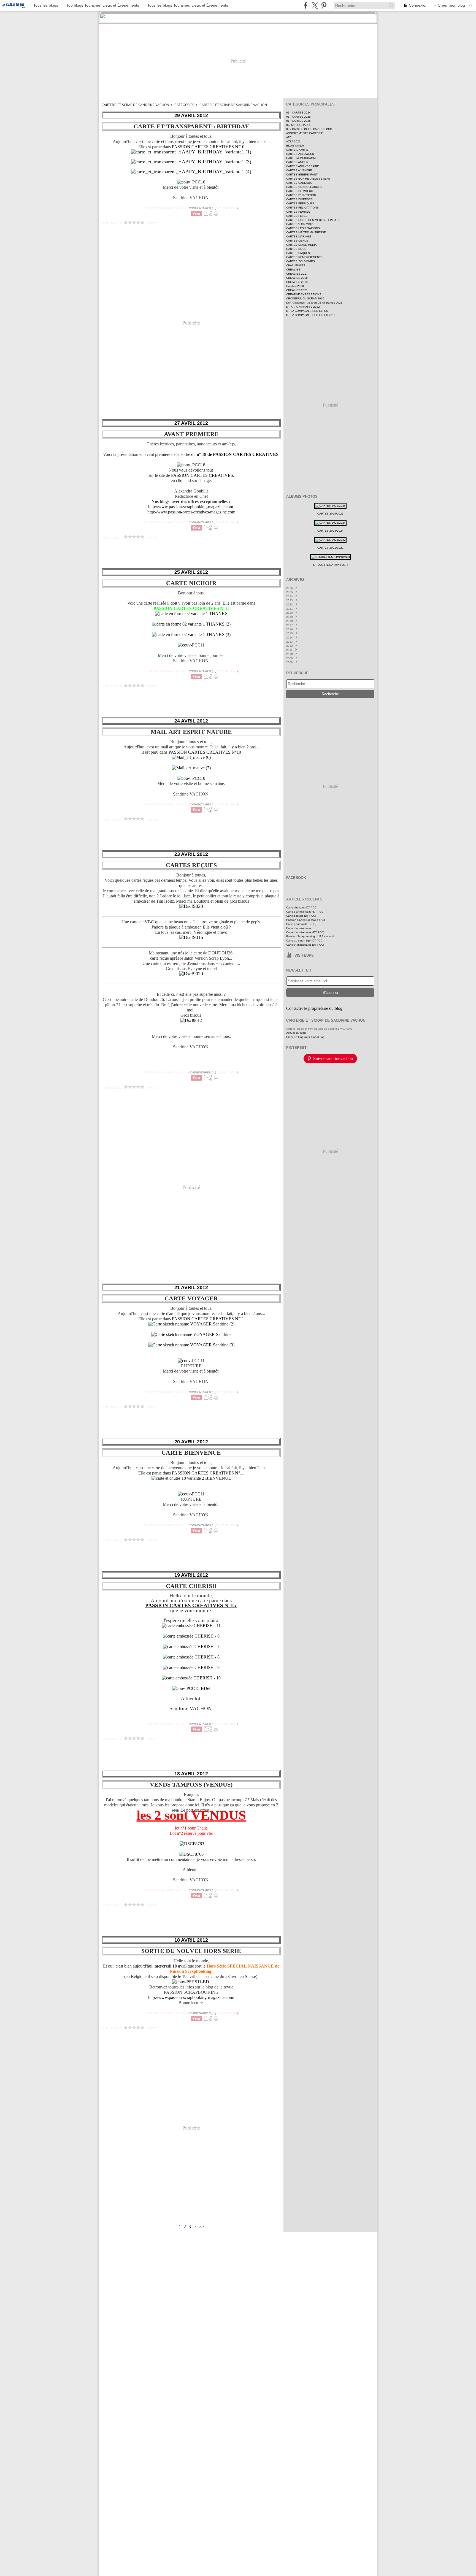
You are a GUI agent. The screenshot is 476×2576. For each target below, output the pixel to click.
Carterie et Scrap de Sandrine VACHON (135, 105)
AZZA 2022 (293, 141)
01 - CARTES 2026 (298, 121)
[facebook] (306, 5)
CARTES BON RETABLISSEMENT (308, 179)
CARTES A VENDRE (299, 170)
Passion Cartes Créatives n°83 (306, 920)
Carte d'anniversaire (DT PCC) (305, 912)
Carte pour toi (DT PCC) (301, 924)
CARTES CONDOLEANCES (304, 187)
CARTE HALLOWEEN (300, 154)
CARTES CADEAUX (299, 183)
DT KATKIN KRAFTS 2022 (303, 307)
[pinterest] (324, 5)
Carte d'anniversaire (299, 928)
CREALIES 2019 (297, 282)
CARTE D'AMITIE (297, 150)
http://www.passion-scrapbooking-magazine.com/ (191, 1997)
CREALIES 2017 (297, 274)
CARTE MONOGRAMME (302, 158)
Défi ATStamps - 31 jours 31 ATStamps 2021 (314, 303)
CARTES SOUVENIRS (301, 261)
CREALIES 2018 (297, 278)
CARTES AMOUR (297, 162)
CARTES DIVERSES (299, 199)
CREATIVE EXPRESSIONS (304, 294)
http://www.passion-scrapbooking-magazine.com (191, 507)
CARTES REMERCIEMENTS (304, 257)
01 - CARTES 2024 (298, 113)
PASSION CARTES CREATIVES (202, 475)
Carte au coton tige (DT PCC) (305, 941)
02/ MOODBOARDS (299, 125)
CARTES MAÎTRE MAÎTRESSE (306, 232)
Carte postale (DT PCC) (301, 916)
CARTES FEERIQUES (300, 203)
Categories (184, 105)
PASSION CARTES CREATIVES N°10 (208, 147)
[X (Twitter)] (315, 5)
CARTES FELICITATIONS (302, 208)
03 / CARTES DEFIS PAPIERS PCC (309, 129)
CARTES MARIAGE (299, 236)
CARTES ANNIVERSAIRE (303, 166)
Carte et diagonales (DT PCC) (305, 945)
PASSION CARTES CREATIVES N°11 (207, 1319)
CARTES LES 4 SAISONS (303, 228)
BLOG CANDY (295, 146)
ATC (289, 137)
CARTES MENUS (297, 241)
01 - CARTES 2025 (298, 117)
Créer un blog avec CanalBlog (305, 1037)
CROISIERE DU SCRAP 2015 (305, 298)
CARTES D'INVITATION (301, 195)
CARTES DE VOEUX (300, 191)
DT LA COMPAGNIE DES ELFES (307, 311)
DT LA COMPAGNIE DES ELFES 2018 (311, 315)
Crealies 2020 (295, 286)
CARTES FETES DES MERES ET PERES (313, 220)
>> (201, 2227)
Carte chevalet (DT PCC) (302, 907)
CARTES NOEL (296, 249)
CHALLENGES (296, 265)
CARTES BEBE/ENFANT (302, 174)
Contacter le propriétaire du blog (314, 1008)
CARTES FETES (297, 216)
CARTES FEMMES (298, 212)
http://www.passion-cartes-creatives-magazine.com (191, 512)
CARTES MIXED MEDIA (301, 245)
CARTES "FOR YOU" (300, 224)
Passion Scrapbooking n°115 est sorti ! (311, 936)
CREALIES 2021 (297, 290)
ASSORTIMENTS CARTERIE (305, 133)
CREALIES (293, 270)
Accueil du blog (296, 1033)
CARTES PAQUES (298, 253)
